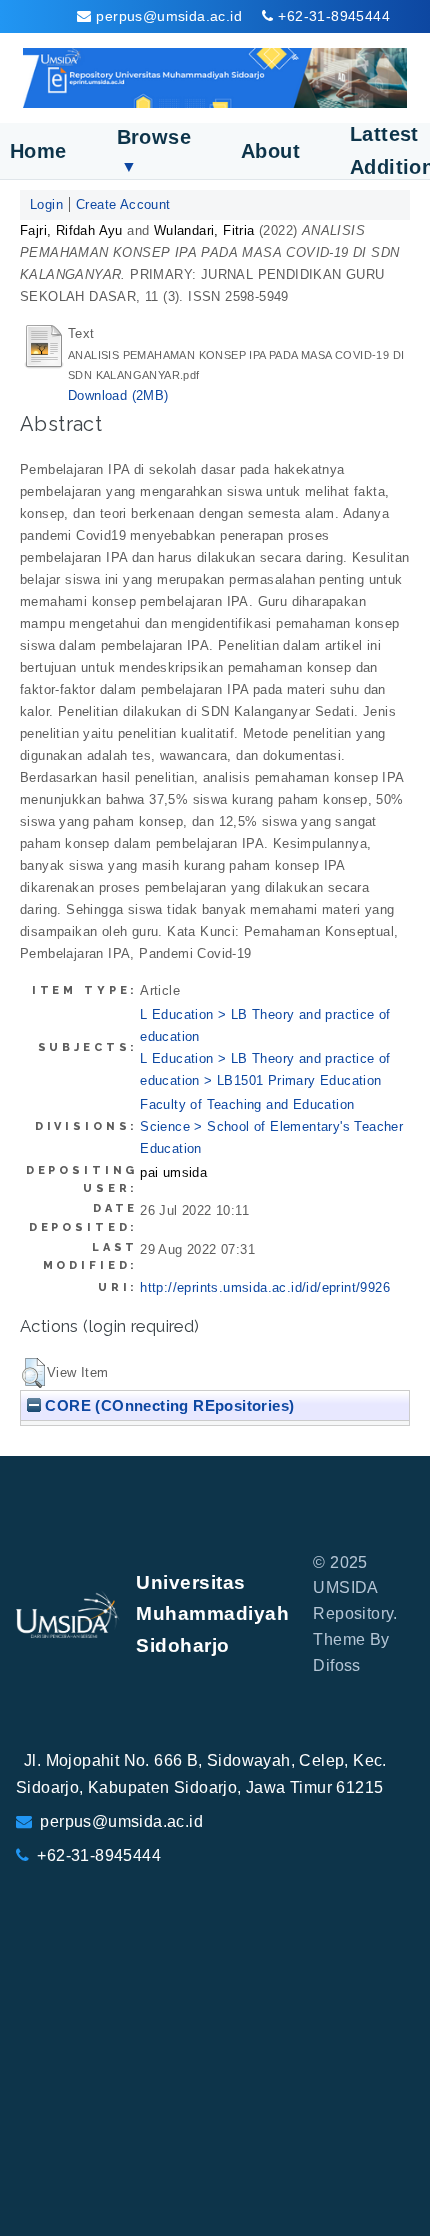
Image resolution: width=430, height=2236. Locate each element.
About (270, 151)
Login (46, 204)
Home (38, 151)
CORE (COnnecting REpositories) (167, 1405)
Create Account (123, 204)
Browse (154, 150)
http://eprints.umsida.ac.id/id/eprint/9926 (265, 1287)
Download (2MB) (118, 395)
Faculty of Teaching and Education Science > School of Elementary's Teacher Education (271, 1126)
